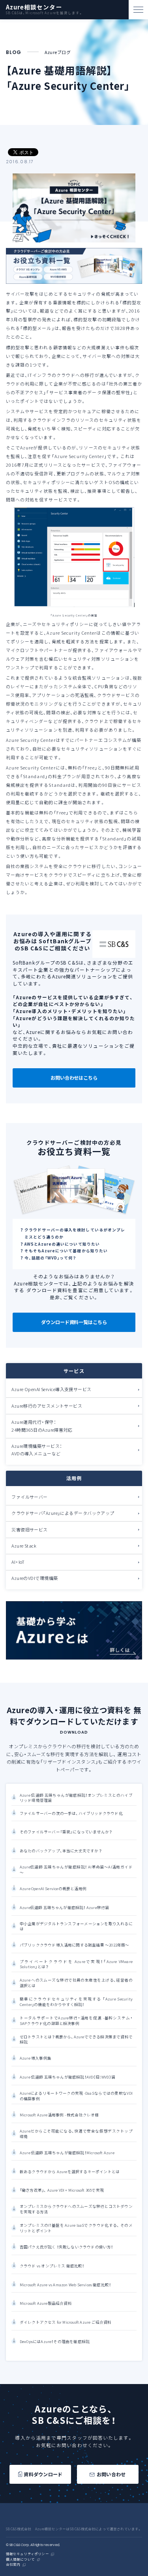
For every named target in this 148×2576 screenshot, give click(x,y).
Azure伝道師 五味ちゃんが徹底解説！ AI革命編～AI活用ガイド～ (76, 1870)
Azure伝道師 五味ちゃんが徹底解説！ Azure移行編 (65, 1908)
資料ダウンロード (43, 2474)
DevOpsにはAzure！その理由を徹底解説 (55, 2342)
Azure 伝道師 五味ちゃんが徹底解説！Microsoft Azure (67, 2153)
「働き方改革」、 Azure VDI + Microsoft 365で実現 (62, 2190)
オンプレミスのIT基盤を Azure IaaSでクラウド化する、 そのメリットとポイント (76, 2228)
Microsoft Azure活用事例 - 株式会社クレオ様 (59, 2115)
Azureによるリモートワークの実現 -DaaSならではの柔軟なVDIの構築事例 (76, 2096)
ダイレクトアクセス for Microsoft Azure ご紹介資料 (66, 2322)
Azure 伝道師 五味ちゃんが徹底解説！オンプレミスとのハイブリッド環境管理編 (76, 1798)
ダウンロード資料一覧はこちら (74, 1322)
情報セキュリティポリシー (27, 2554)
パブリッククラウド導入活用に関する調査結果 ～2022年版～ (75, 1945)
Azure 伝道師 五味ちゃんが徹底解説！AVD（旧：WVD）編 (67, 2077)
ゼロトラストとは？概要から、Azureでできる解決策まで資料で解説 (76, 2040)
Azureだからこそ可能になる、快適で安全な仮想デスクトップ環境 (76, 2134)
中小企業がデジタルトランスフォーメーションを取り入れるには (76, 1926)
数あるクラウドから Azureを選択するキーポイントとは (70, 2172)
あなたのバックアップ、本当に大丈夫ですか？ (61, 1851)
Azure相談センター (34, 7)
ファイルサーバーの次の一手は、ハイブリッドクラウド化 (71, 1813)
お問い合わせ (111, 2474)
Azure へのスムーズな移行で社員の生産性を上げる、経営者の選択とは (76, 1983)
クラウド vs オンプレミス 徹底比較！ (52, 2266)
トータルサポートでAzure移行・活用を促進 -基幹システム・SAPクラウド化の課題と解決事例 (76, 2021)
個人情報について (20, 2560)
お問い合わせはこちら (74, 1078)
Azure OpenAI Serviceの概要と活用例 (53, 1889)
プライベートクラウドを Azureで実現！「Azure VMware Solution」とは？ (76, 1964)
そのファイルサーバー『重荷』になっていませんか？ (66, 1832)
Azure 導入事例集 (36, 2058)
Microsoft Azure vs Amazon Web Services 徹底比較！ (66, 2285)
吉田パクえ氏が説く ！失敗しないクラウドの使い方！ (67, 2247)
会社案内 (13, 2565)
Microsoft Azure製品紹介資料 (46, 2303)
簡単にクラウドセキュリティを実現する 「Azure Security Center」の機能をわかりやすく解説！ (76, 2002)
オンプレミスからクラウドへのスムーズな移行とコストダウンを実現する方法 (76, 2209)
